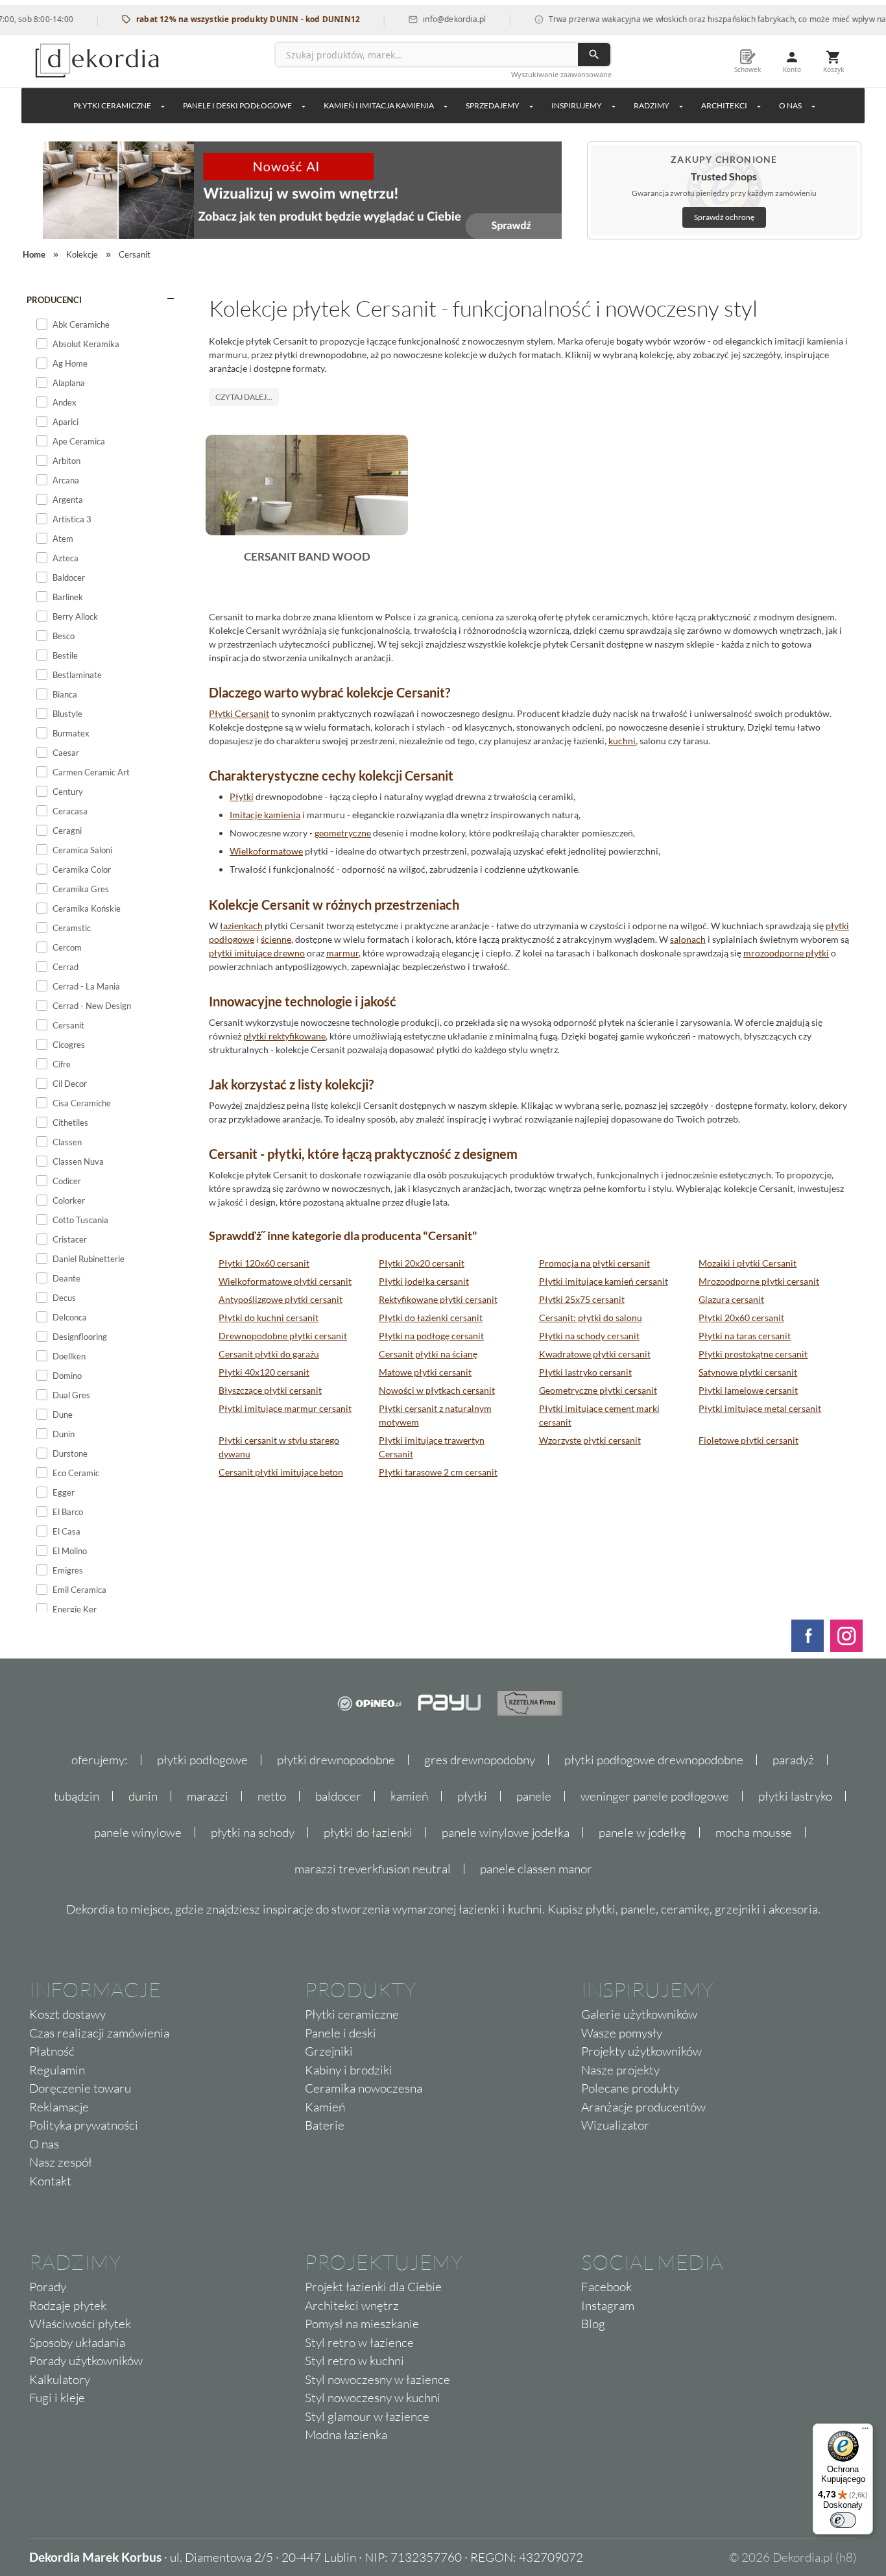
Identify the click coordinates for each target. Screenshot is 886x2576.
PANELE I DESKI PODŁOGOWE (237, 105)
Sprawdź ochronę (724, 217)
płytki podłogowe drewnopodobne (654, 1760)
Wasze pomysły (622, 2033)
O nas (44, 2144)
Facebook (606, 2287)
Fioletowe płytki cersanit (748, 1440)
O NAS (790, 105)
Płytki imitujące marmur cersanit (285, 1408)
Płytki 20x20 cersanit (422, 1263)
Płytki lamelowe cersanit (748, 1390)
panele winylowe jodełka (506, 1832)
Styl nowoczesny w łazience (377, 2379)
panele (534, 1796)
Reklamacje (59, 2107)
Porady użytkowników (86, 2361)
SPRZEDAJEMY (493, 105)
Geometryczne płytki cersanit (598, 1390)
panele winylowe (138, 1832)
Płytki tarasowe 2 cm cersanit (438, 1472)
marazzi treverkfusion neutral (373, 1869)
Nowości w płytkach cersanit (437, 1390)
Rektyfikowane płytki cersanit (438, 1299)
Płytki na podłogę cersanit (431, 1336)
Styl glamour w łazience (367, 2416)
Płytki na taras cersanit (745, 1336)
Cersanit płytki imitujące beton (281, 1472)
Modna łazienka (346, 2435)
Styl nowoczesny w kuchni (373, 2398)
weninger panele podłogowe (655, 1796)
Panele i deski (341, 2033)
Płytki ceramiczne (112, 105)
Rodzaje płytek (68, 2305)
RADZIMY (652, 105)
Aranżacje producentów (643, 2107)
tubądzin (77, 1796)
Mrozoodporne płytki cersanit (759, 1281)
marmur (342, 953)
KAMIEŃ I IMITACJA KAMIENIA (379, 105)
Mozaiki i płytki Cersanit (748, 1263)
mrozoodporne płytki (786, 953)
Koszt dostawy (67, 2014)
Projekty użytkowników (641, 2051)
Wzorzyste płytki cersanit (590, 1440)
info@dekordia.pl (425, 19)
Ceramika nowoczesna (364, 2088)
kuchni (622, 741)
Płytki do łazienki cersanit (431, 1318)
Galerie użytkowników (639, 2014)
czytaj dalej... (244, 397)
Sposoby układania (77, 2342)
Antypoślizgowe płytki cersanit (281, 1299)
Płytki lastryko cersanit (585, 1372)
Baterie (325, 2125)
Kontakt (50, 2181)
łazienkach (241, 926)
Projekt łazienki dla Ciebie (373, 2287)
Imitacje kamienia (265, 815)
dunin (143, 1796)
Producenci (54, 300)
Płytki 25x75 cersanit (582, 1299)
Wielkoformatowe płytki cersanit (285, 1281)
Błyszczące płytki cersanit (270, 1390)
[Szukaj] (594, 55)
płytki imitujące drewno (257, 953)
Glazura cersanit (731, 1299)
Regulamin (57, 2070)
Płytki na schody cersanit (589, 1336)
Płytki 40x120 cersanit (264, 1372)
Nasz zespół (61, 2162)
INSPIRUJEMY (577, 105)
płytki (472, 1796)
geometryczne (343, 833)
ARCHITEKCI (724, 105)
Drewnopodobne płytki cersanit (283, 1336)
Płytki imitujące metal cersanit (760, 1408)
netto (272, 1796)
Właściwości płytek (80, 2324)
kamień (409, 1796)
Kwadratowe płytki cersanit (595, 1354)
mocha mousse (754, 1832)
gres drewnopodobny (480, 1760)
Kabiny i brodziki (349, 2070)
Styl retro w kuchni (354, 2361)
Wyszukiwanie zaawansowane (561, 74)
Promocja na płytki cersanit (594, 1263)
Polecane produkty (630, 2088)
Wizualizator (615, 2125)
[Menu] (865, 2431)
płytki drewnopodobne (336, 1760)
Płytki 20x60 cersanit (741, 1318)
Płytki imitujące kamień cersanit (604, 1281)
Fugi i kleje (57, 2398)
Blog (593, 2324)
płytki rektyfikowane (284, 1036)
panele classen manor (536, 1869)
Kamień (325, 2107)
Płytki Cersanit (239, 713)
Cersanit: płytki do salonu (591, 1318)
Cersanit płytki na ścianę (428, 1354)
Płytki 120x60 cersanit (264, 1263)
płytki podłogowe (202, 1760)
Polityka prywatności (84, 2125)
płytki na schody (253, 1832)
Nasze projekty (620, 2070)
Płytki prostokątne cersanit (753, 1354)
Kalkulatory (60, 2379)
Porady (48, 2287)
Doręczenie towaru (80, 2088)
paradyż (793, 1760)
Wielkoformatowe (266, 851)
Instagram (608, 2305)
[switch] (843, 2520)
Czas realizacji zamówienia (99, 2033)
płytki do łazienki (368, 1832)
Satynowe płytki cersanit (748, 1372)
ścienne (276, 939)
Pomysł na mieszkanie (362, 2324)
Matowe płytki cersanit (425, 1372)
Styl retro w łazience (359, 2342)
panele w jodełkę (642, 1832)
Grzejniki (329, 2051)
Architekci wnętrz (352, 2305)
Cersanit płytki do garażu (269, 1354)
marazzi (208, 1796)
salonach (688, 939)
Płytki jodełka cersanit (424, 1281)
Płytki (242, 796)
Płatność (52, 2051)
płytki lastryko (795, 1796)
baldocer (338, 1796)
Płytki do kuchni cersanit (269, 1318)
